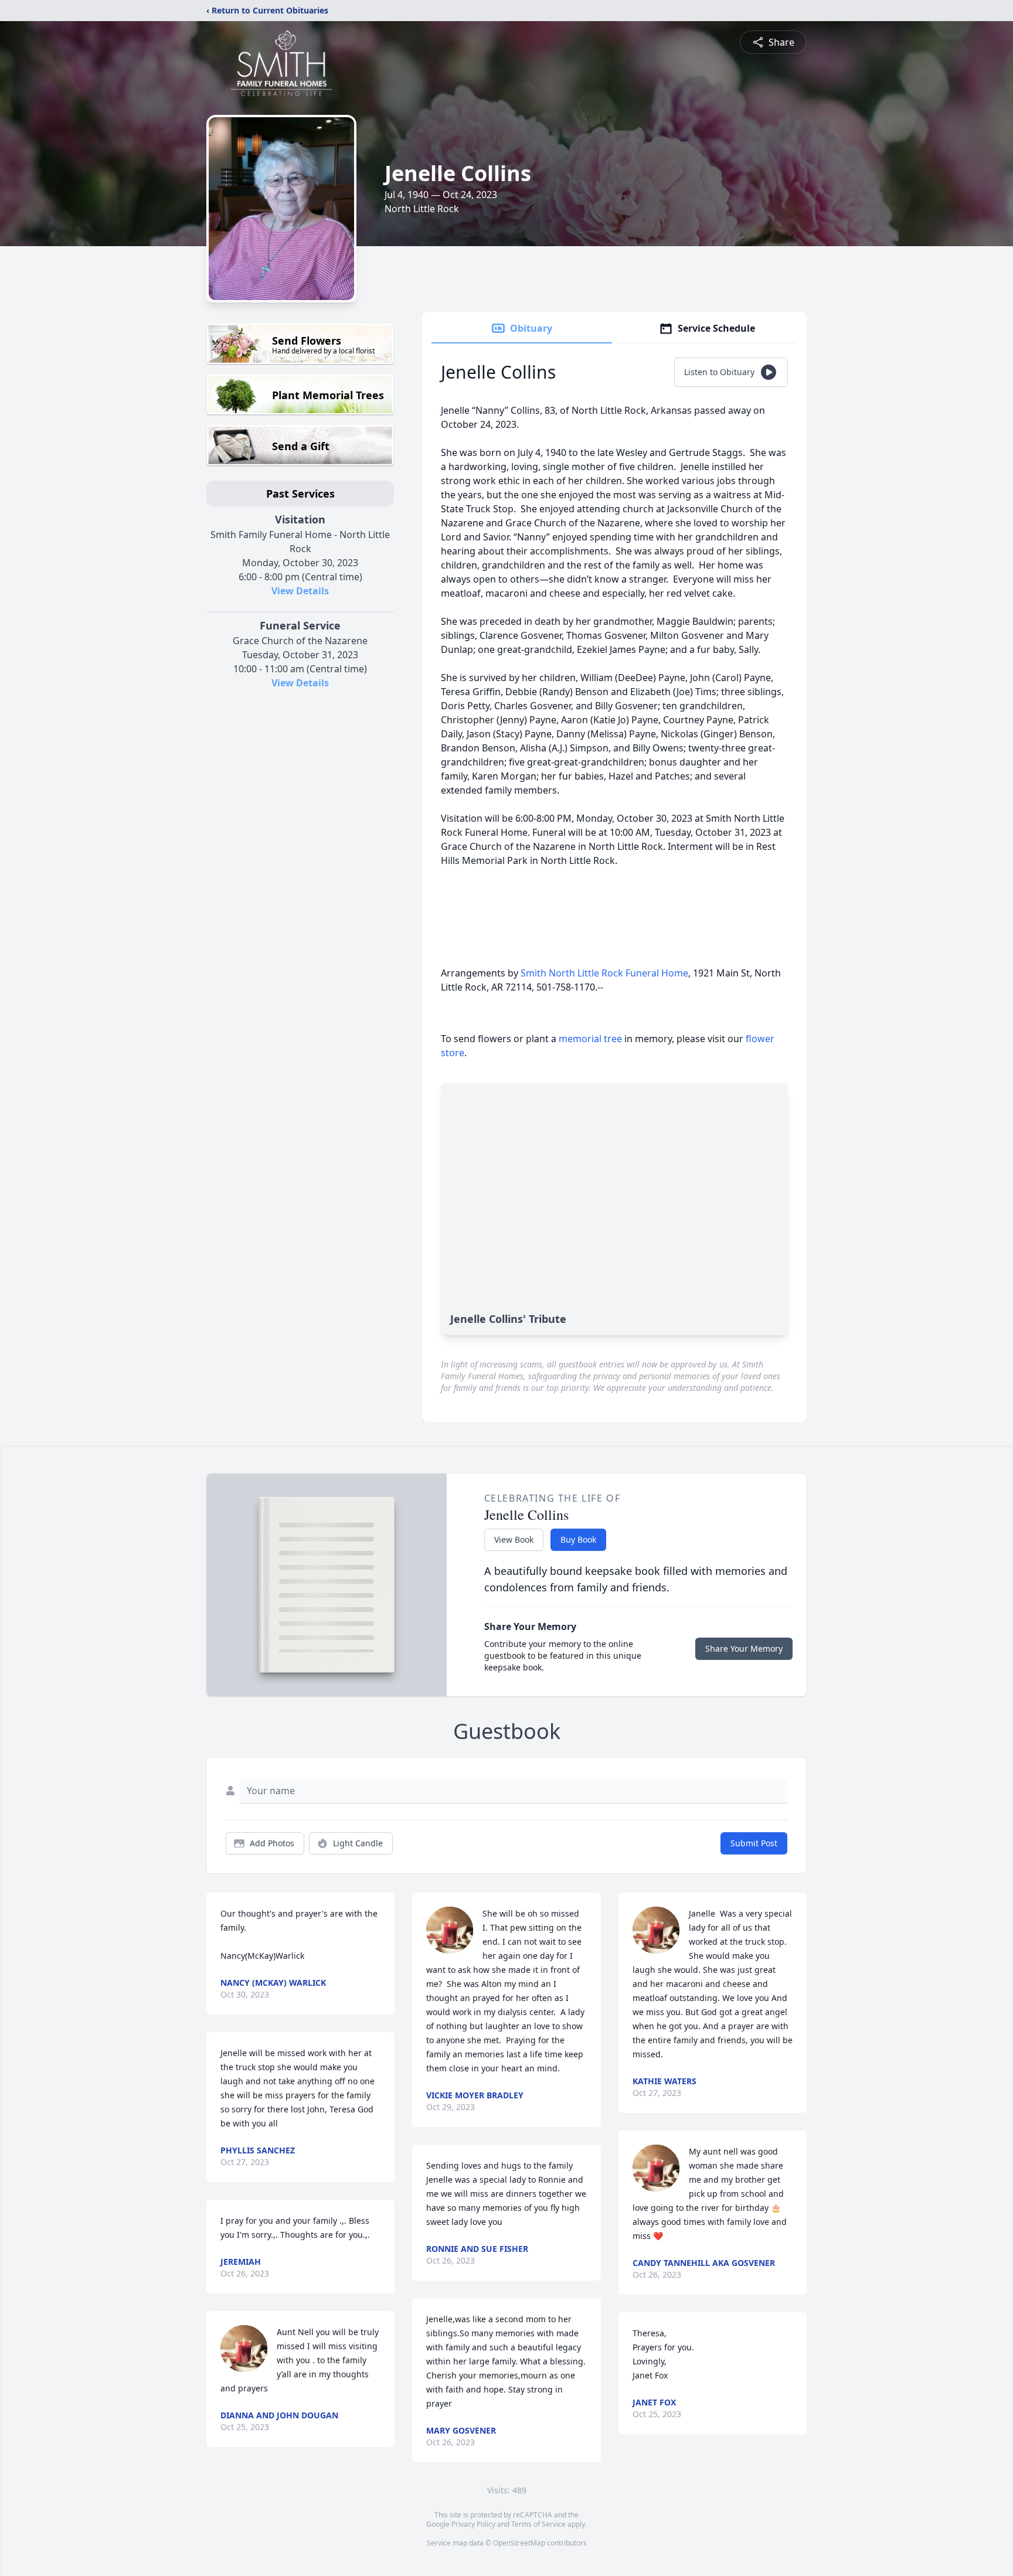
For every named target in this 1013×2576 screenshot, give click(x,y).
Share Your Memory (744, 1648)
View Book (514, 1539)
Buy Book (578, 1539)
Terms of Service (538, 2524)
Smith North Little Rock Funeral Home (604, 973)
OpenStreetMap (519, 2543)
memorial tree (590, 1039)
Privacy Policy (473, 2524)
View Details (300, 591)
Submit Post (754, 1843)
